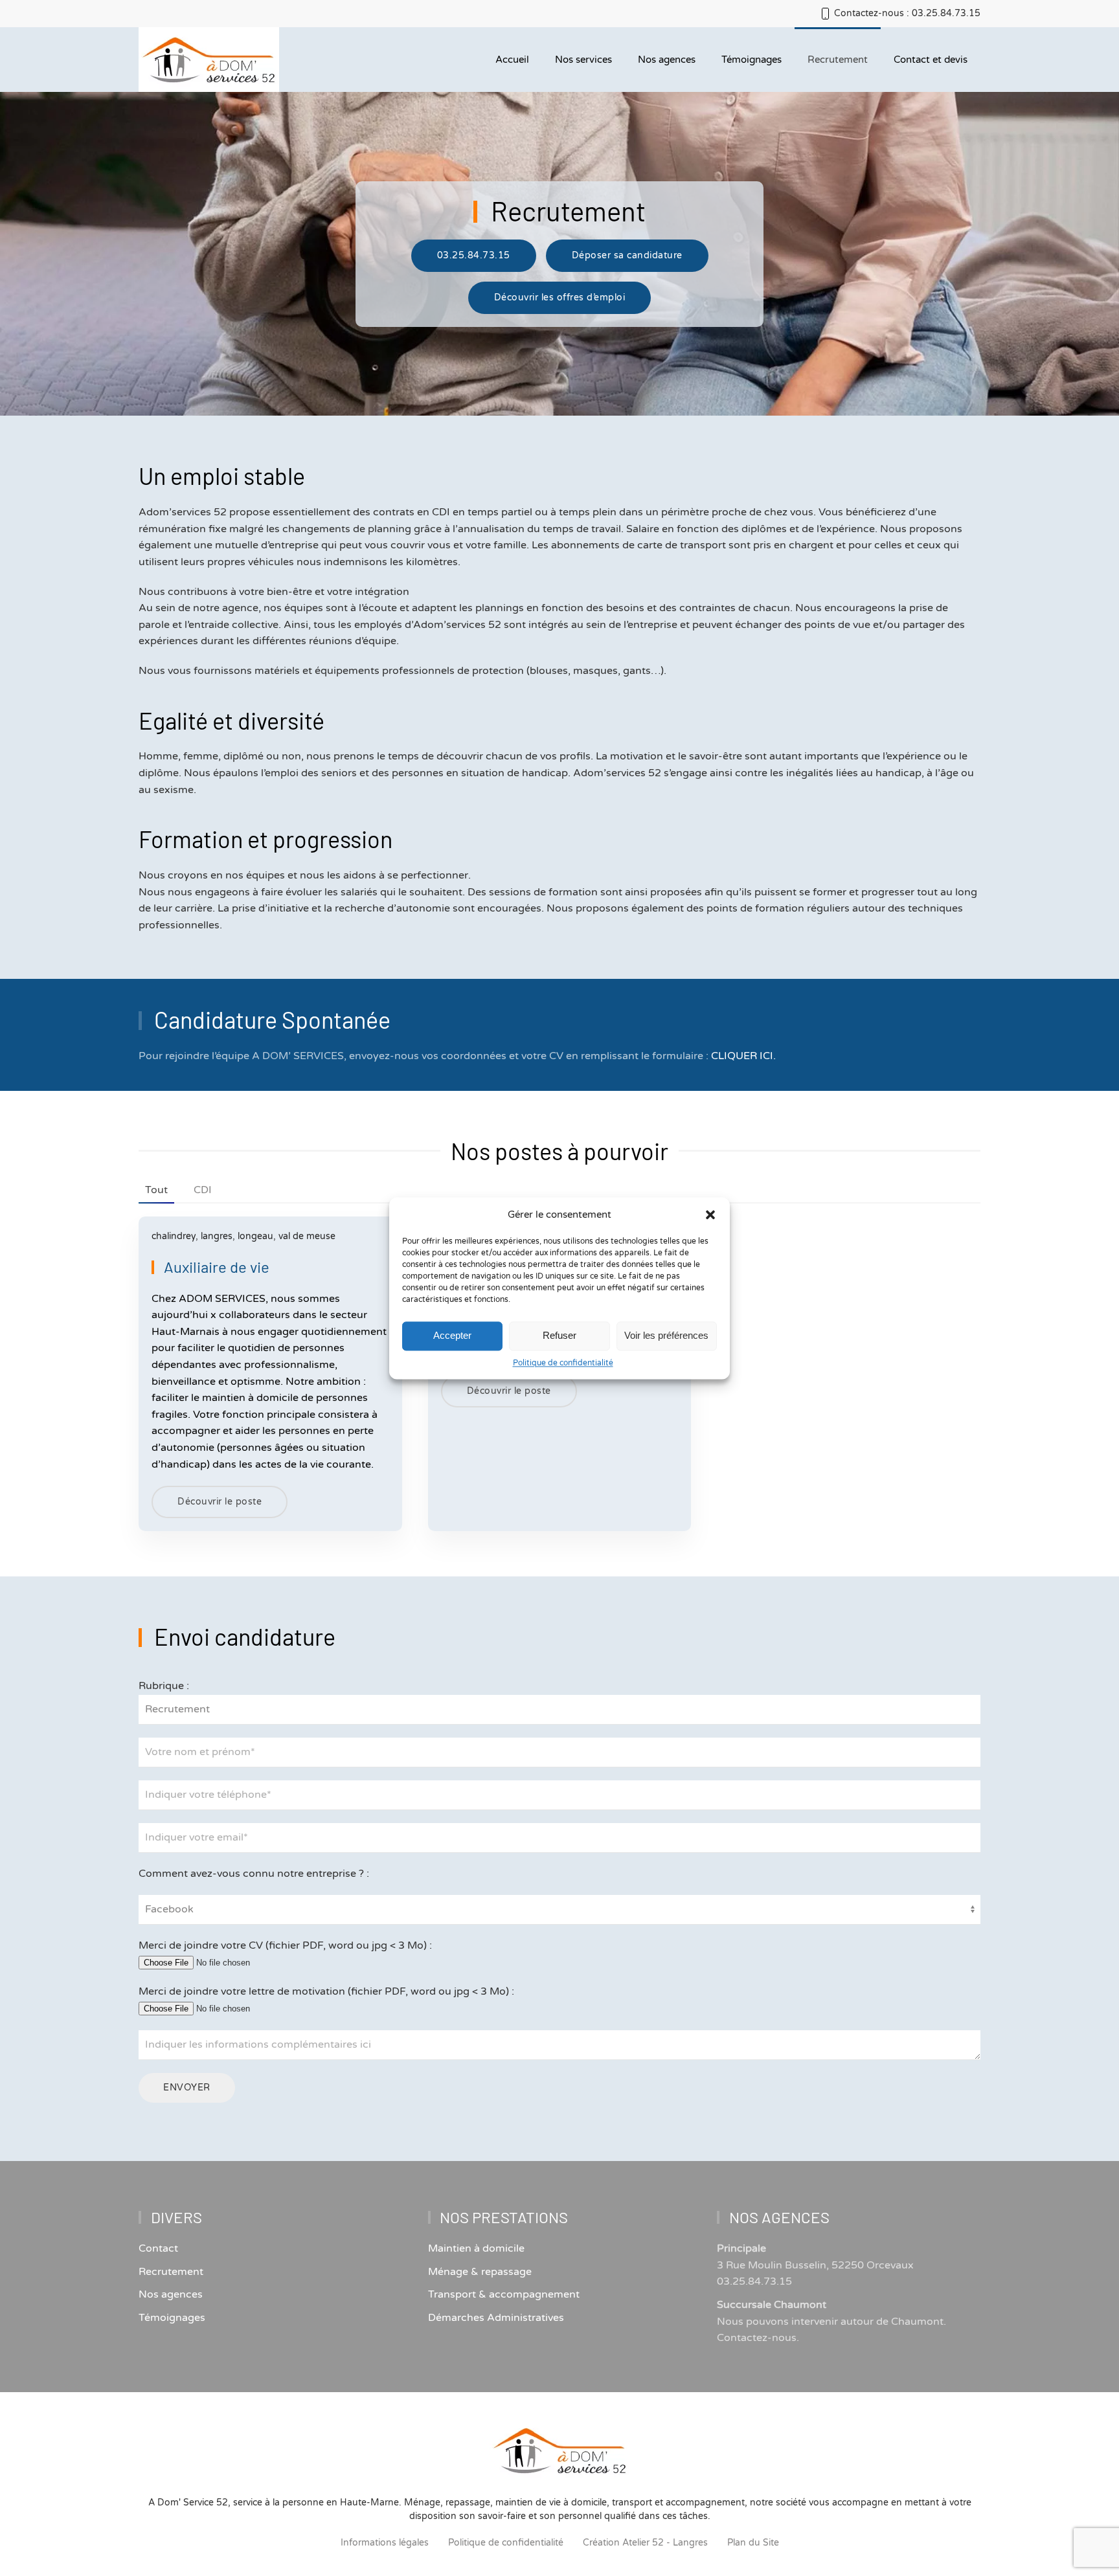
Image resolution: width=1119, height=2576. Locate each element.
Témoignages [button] (752, 60)
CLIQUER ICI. (743, 1056)
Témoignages (172, 2318)
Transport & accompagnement (504, 2294)
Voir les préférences (666, 1335)
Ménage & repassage (480, 2272)
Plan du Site (753, 2543)
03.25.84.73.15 (474, 255)
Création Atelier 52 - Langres (645, 2543)
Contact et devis (931, 60)
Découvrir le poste (220, 1502)
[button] (710, 1215)
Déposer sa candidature (627, 255)
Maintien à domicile (476, 2248)
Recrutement (838, 60)
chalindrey (174, 1236)
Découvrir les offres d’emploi (560, 297)
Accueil (512, 60)
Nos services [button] (583, 60)
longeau (255, 1236)
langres (217, 1236)
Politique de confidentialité (563, 1363)
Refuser (559, 1335)
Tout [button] (156, 1190)
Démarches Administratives (496, 2318)
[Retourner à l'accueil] (209, 60)
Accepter (452, 1335)
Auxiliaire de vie (217, 1267)
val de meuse (307, 1236)
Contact (158, 2248)
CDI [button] (203, 1190)
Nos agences (667, 60)
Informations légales (385, 2543)
